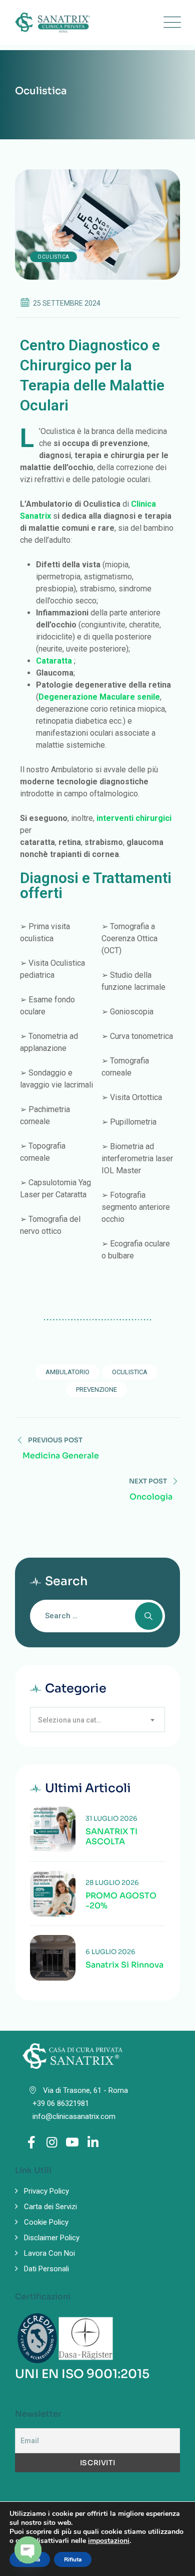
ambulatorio (67, 1372)
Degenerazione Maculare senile (99, 697)
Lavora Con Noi (49, 2253)
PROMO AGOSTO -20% (121, 1901)
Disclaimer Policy (52, 2238)
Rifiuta (73, 2559)
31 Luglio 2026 (111, 1818)
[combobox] (97, 1720)
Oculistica (53, 257)
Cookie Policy (46, 2222)
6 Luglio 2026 (110, 1952)
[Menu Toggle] (170, 23)
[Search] (149, 1616)
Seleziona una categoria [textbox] (76, 1720)
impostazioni (109, 2541)
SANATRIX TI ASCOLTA (111, 1837)
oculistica (130, 1372)
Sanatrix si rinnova (124, 1965)
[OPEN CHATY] (28, 2550)
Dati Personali (46, 2269)
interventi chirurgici (134, 818)
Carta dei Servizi (50, 2207)
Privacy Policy (46, 2191)
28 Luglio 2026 (112, 1883)
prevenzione (96, 1389)
